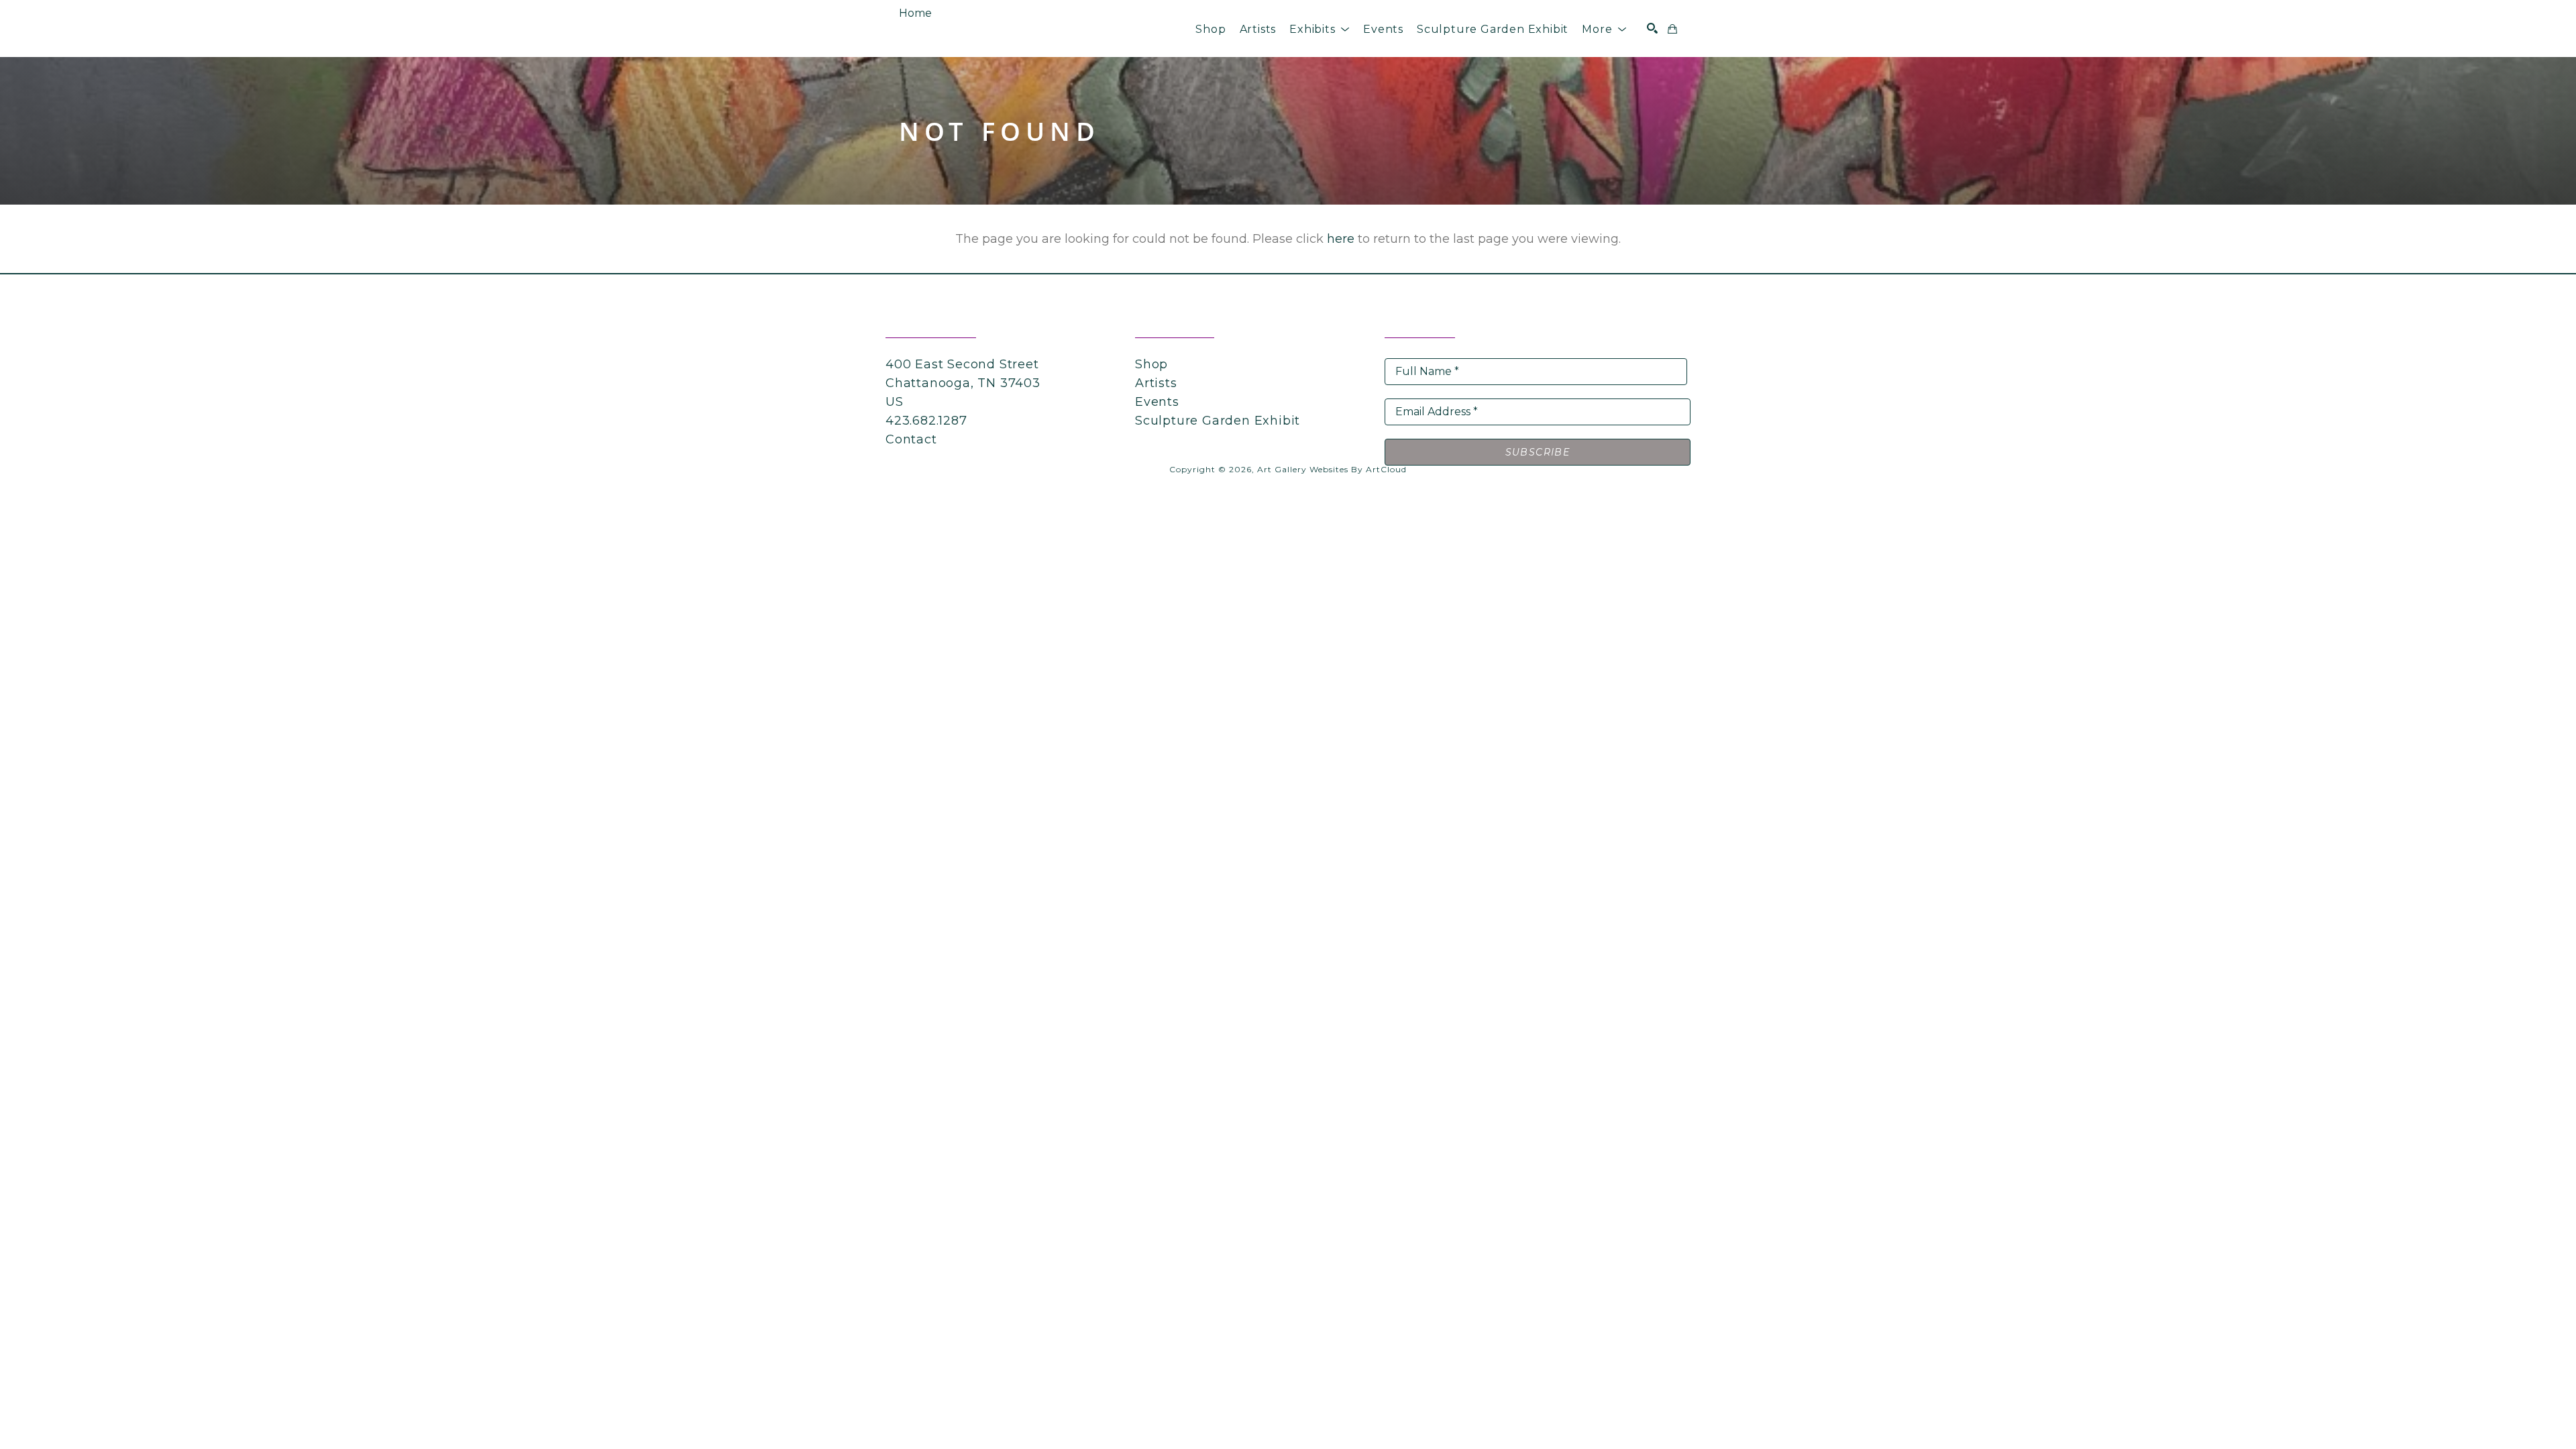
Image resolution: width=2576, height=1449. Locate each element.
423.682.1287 (926, 421)
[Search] (1652, 28)
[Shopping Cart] (1672, 29)
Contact (911, 439)
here (1341, 239)
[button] (1320, 29)
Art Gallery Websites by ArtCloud (1332, 469)
